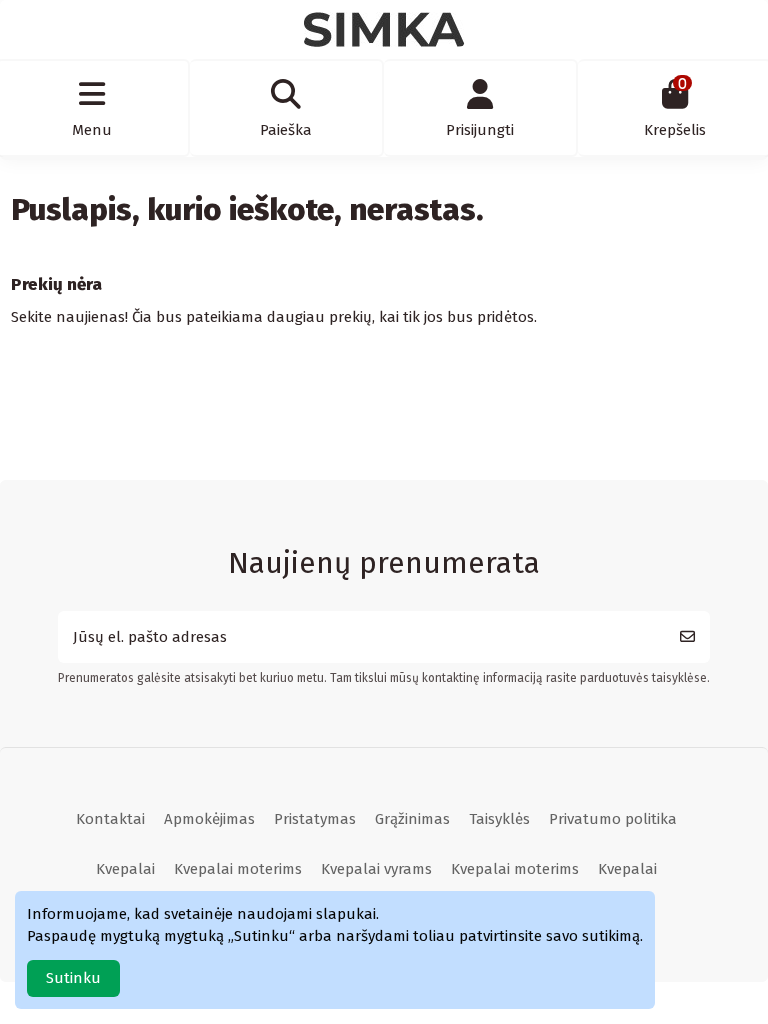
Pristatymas (315, 819)
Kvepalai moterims (238, 869)
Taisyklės (499, 819)
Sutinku (73, 978)
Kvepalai (125, 869)
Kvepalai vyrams (376, 869)
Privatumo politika (613, 819)
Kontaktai (110, 819)
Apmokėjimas (209, 819)
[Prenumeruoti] (687, 637)
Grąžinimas (412, 819)
